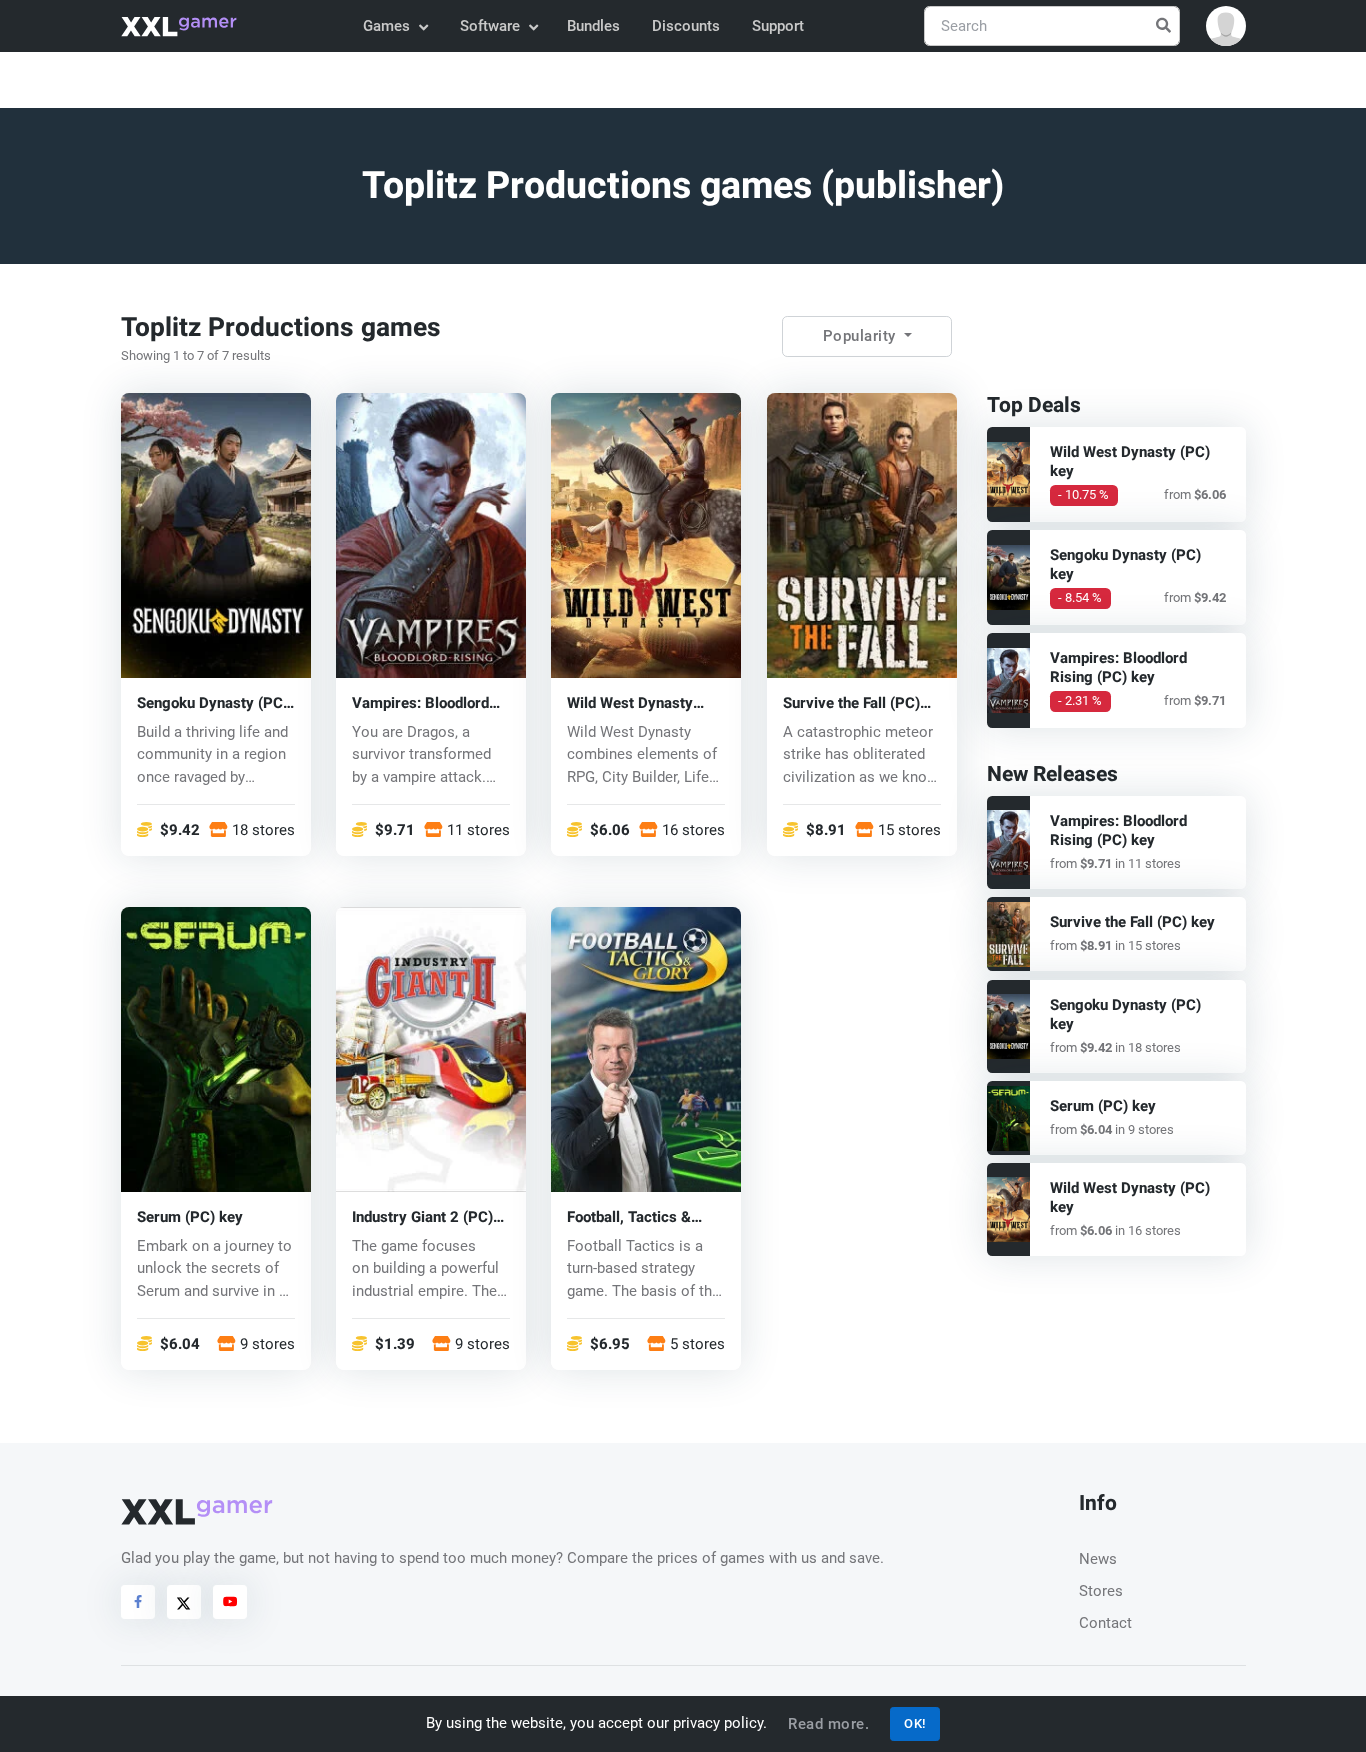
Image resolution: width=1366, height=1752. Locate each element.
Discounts (686, 26)
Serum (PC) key (190, 1216)
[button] (1226, 26)
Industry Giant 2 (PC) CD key (422, 1216)
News (1098, 1559)
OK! (915, 1723)
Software (490, 26)
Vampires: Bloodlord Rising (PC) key (420, 702)
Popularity (862, 336)
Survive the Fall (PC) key (851, 702)
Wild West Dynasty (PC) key (630, 702)
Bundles (593, 26)
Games (386, 26)
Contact (1105, 1623)
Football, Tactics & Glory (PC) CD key (629, 1216)
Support (778, 26)
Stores (1101, 1591)
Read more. (828, 1724)
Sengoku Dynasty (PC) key (212, 702)
